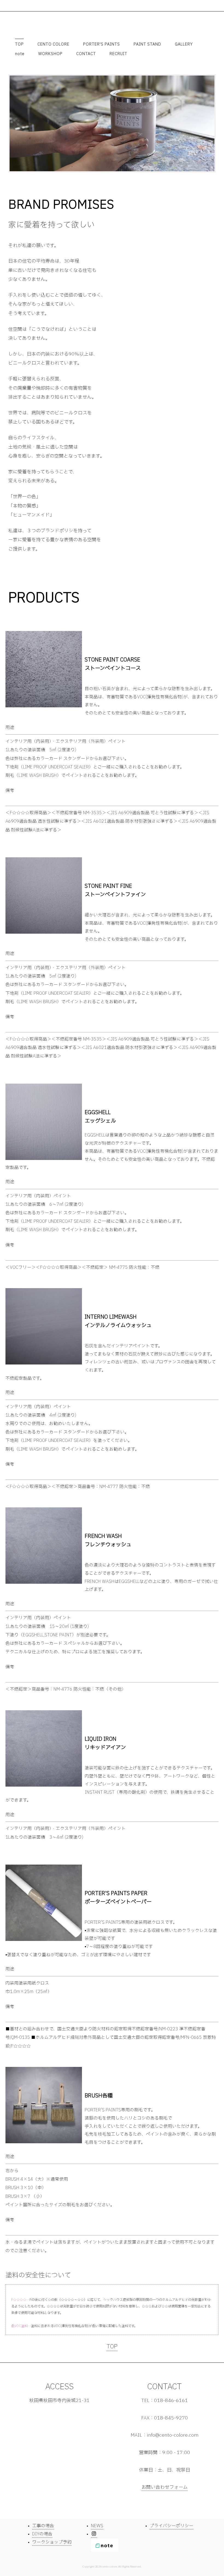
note (20, 54)
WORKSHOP (50, 54)
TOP (19, 44)
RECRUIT (118, 54)
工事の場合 (43, 2526)
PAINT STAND (147, 44)
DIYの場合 (42, 2534)
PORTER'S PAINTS (101, 44)
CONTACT (86, 54)
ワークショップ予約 (52, 2542)
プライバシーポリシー (172, 2526)
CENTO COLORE (53, 44)
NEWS (97, 2526)
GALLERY (184, 44)
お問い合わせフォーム (165, 2487)
